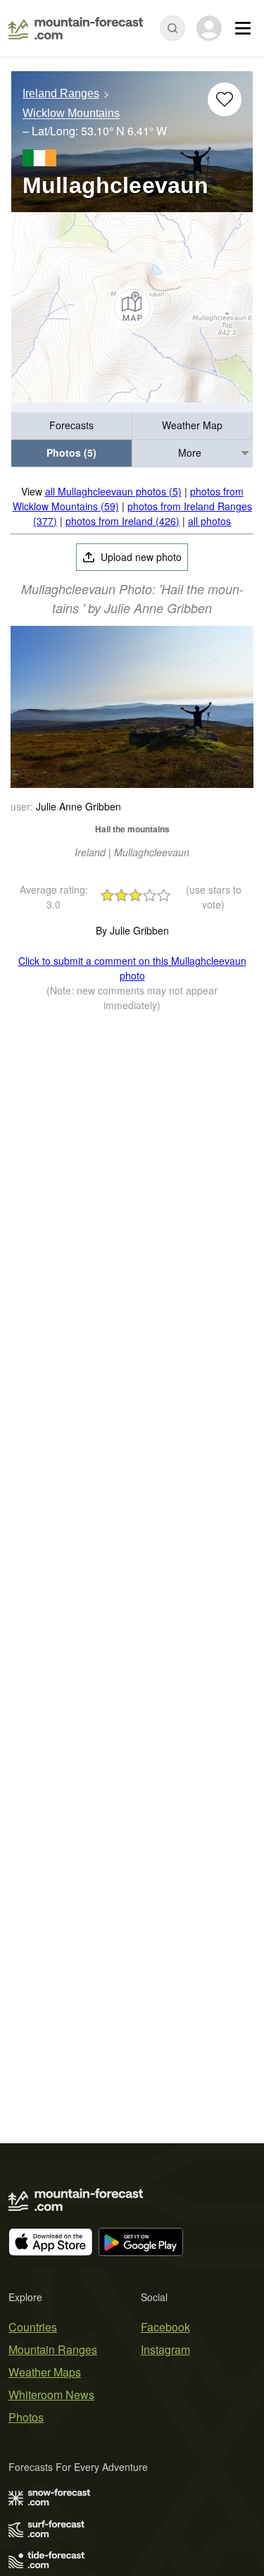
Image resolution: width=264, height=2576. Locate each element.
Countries (33, 2327)
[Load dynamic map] (132, 307)
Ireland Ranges (61, 93)
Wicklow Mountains (71, 114)
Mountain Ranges (53, 2349)
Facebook (165, 2327)
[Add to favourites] (225, 99)
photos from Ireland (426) (122, 521)
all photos (209, 521)
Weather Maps (45, 2372)
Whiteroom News (51, 2395)
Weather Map (192, 425)
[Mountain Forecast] (76, 28)
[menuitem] (72, 426)
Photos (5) (71, 452)
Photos (26, 2417)
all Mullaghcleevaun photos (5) (113, 491)
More (190, 452)
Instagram (165, 2349)
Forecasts (71, 425)
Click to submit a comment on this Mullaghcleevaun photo (132, 968)
